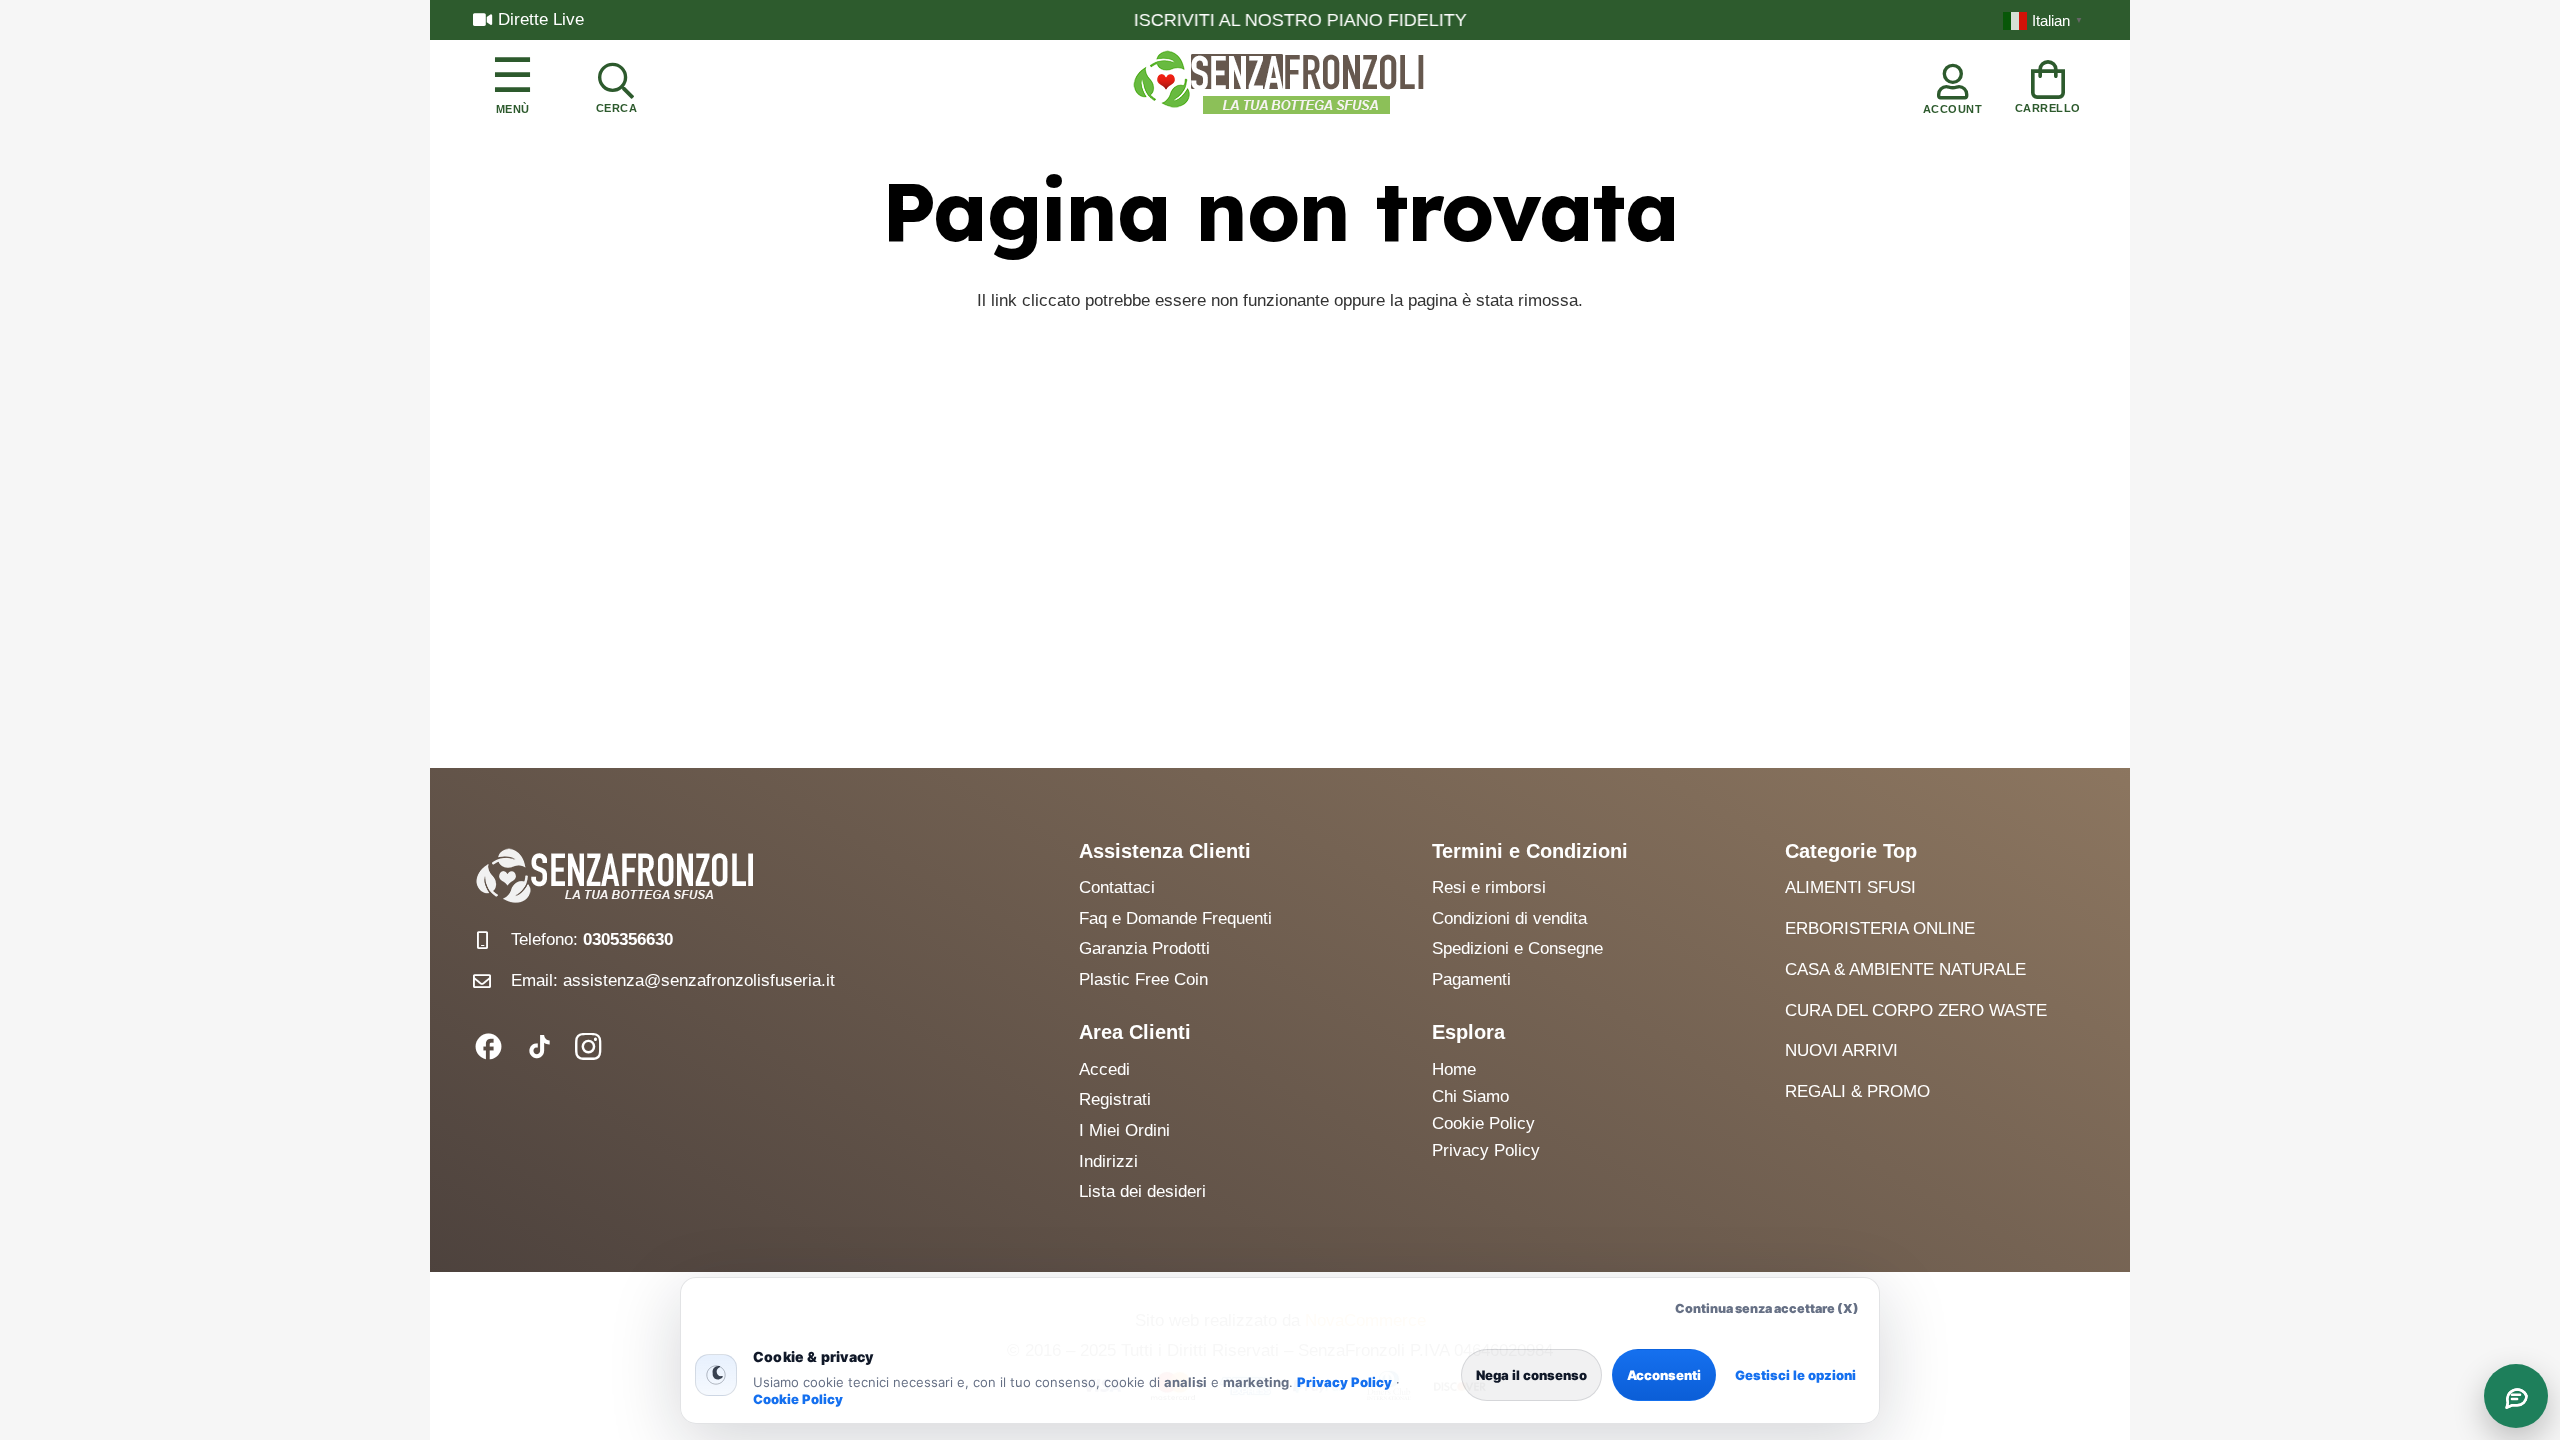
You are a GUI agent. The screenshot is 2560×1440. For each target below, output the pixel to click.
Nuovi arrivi (1841, 1050)
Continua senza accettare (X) (1767, 1308)
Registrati (1115, 1099)
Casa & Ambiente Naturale (1905, 969)
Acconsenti (1664, 1375)
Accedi (1104, 1069)
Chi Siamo (1470, 1096)
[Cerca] (616, 84)
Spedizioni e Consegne (1517, 948)
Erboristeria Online (1880, 928)
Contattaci (1117, 887)
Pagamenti (1471, 979)
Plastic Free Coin (1143, 979)
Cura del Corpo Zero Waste (1916, 1010)
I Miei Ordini (1124, 1130)
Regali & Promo (1857, 1091)
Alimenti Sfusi (1850, 887)
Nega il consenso (1531, 1375)
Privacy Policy (1344, 1382)
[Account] (1953, 84)
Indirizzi (1108, 1161)
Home (1454, 1069)
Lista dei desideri (1142, 1191)
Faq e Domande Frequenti (1175, 918)
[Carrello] (2048, 83)
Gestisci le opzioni (1795, 1375)
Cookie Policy (798, 1399)
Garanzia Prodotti (1144, 948)
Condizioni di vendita (1509, 918)
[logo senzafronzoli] (1280, 84)
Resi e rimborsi (1489, 887)
